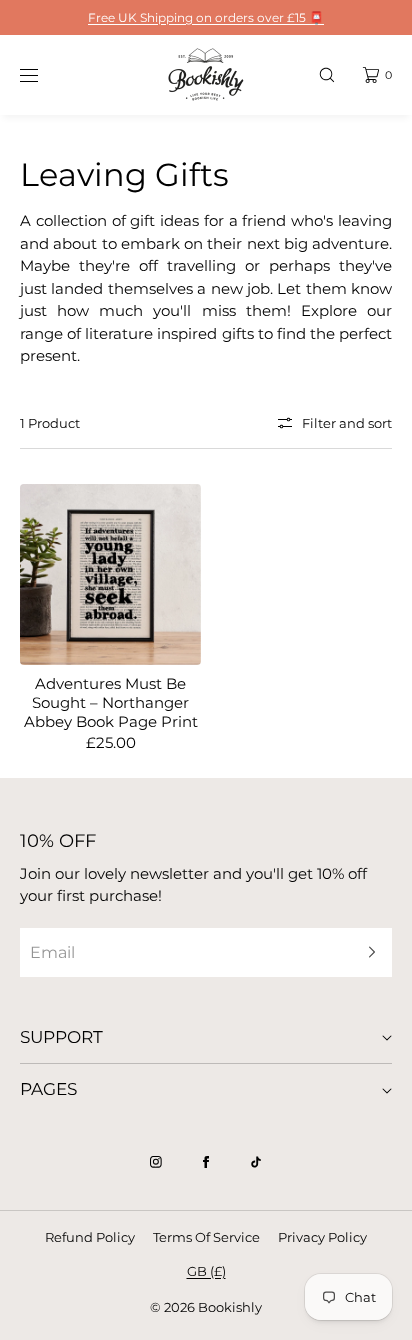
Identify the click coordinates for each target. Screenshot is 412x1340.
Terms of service (206, 1237)
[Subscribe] (367, 952)
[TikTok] (256, 1162)
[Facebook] (206, 1162)
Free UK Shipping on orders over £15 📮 (206, 17)
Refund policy (90, 1237)
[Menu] (44, 74)
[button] (327, 74)
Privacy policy (322, 1237)
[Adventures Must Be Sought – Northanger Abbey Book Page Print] (110, 574)
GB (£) (206, 1271)
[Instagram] (156, 1162)
